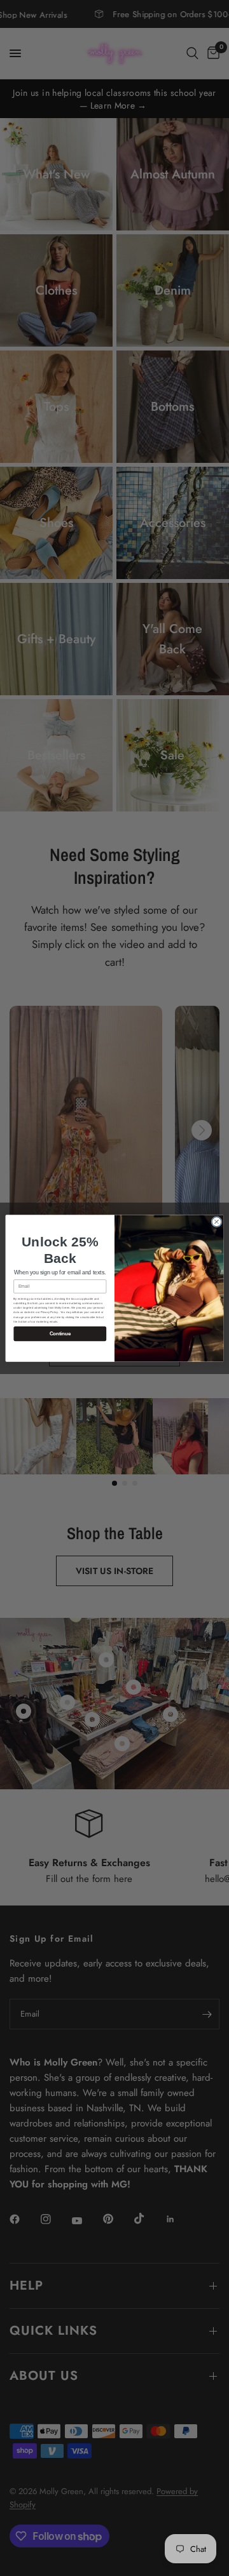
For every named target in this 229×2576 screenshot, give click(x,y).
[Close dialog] (217, 1221)
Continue (60, 1334)
